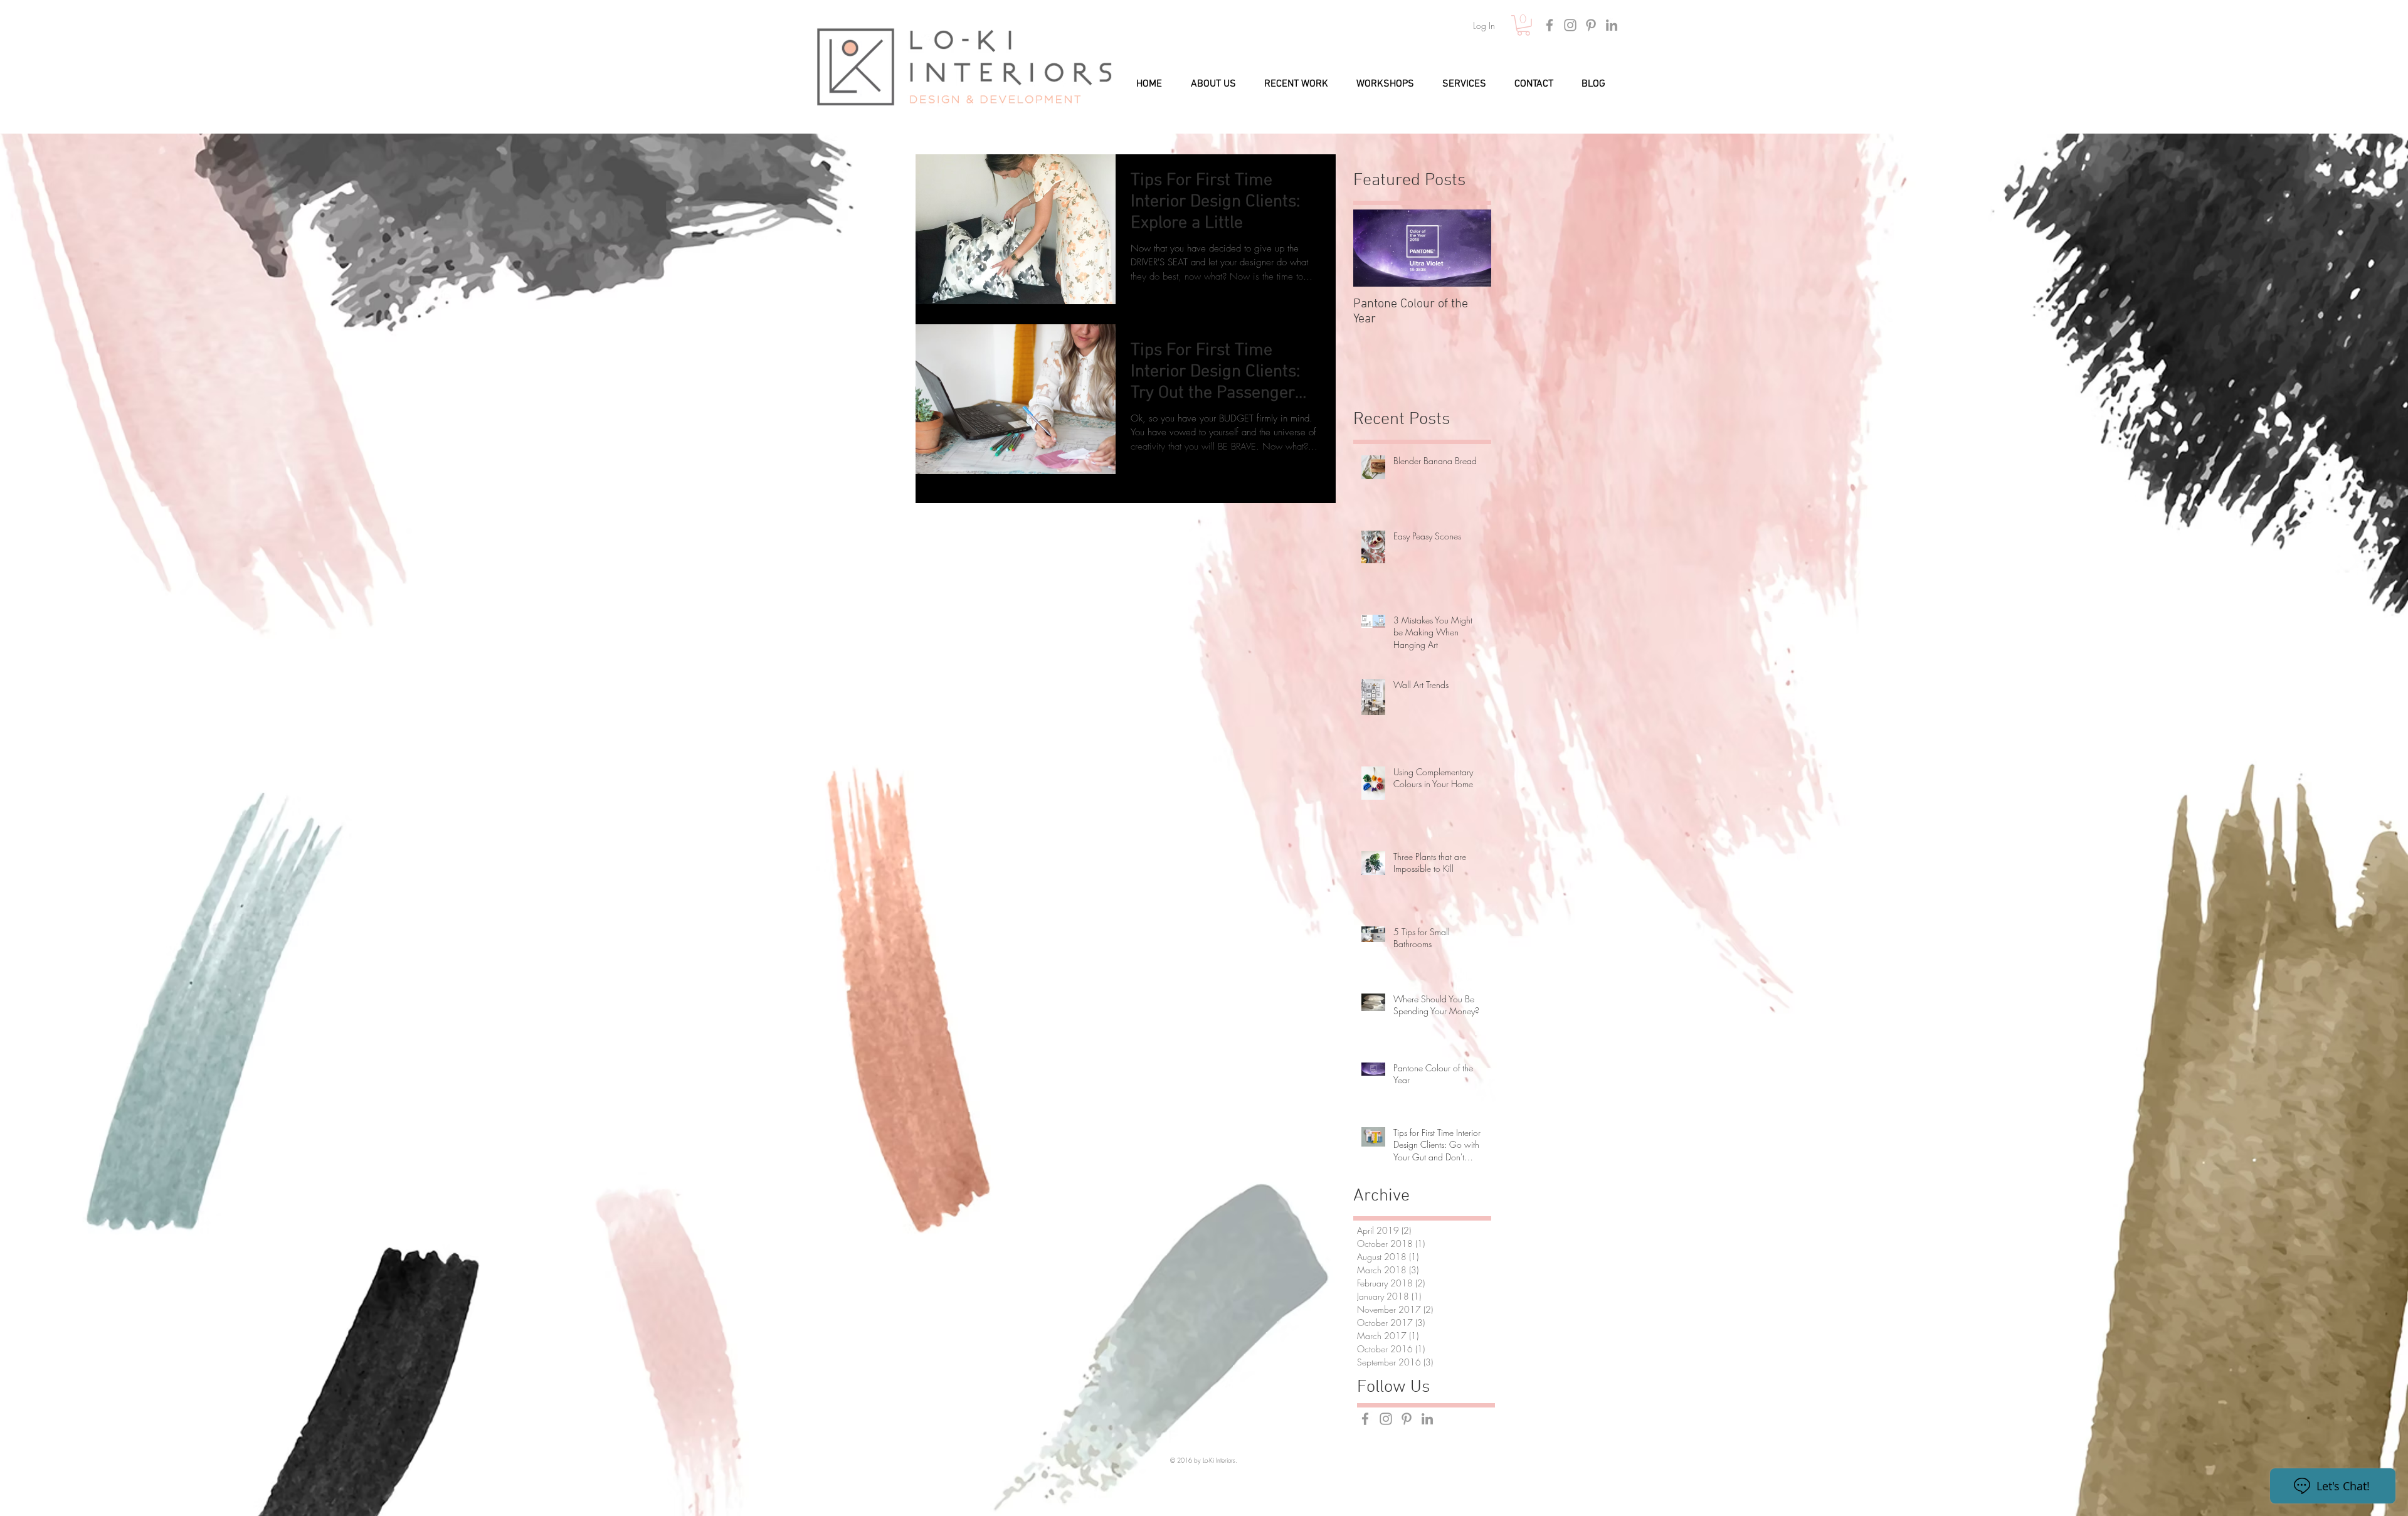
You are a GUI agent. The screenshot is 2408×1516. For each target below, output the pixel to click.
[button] (1523, 25)
